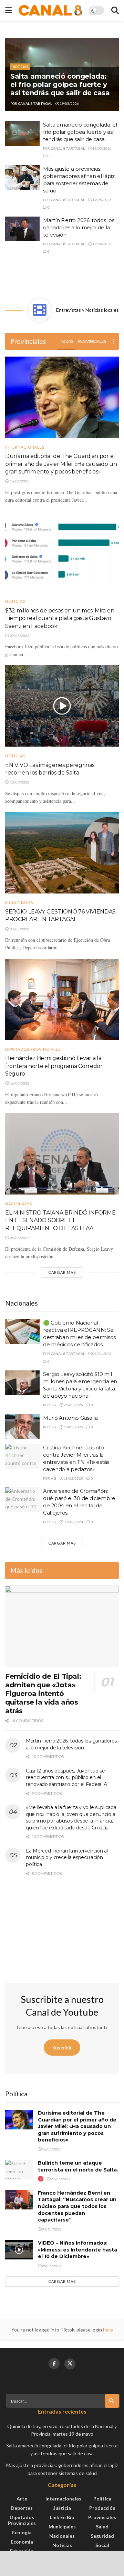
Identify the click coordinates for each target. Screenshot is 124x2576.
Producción (102, 2508)
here (107, 2330)
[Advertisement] (62, 276)
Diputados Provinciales (33, 1049)
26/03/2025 (73, 1405)
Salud (102, 2527)
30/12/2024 (73, 1522)
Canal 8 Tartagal (35, 103)
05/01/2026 (102, 1354)
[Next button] (114, 74)
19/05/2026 (69, 103)
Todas (66, 341)
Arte (22, 2499)
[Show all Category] (114, 341)
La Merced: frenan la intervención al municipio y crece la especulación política (67, 1858)
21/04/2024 (60, 2179)
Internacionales (25, 447)
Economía (22, 2542)
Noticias (20, 67)
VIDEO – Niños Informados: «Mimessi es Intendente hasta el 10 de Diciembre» (77, 2250)
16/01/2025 (51, 2149)
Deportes (22, 2508)
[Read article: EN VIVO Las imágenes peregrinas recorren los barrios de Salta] (62, 706)
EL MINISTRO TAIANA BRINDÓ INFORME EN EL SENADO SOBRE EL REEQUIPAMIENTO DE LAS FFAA (60, 1220)
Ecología (22, 2532)
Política (102, 2499)
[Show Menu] (8, 10)
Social (102, 2545)
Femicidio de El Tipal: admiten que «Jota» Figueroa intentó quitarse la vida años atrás (43, 1694)
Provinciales (92, 341)
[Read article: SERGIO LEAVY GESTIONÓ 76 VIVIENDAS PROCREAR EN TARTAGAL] (62, 853)
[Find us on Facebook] (54, 2364)
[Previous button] (10, 74)
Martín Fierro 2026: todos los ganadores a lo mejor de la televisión (79, 227)
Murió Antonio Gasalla (70, 1418)
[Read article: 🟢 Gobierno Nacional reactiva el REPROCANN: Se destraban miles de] (22, 1331)
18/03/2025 (73, 1427)
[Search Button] (115, 10)
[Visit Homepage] (50, 11)
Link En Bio (62, 2517)
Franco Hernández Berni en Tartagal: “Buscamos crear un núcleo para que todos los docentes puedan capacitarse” (77, 2206)
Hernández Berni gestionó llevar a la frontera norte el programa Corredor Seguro (54, 1066)
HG (53, 1405)
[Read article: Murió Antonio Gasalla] (22, 1427)
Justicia (62, 2508)
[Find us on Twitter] (70, 2364)
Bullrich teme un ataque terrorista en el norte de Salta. (78, 2166)
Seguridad (102, 2536)
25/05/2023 (51, 2266)
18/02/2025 (73, 1478)
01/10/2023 (51, 2229)
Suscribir (62, 2048)
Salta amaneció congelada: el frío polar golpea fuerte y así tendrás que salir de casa (60, 84)
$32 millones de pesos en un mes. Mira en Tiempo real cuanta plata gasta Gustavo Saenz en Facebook (60, 618)
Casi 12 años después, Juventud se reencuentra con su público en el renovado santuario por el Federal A (66, 1778)
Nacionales (19, 1204)
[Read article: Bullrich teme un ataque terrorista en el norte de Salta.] (19, 2170)
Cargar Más (62, 1272)
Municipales (19, 903)
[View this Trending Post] (41, 2179)
